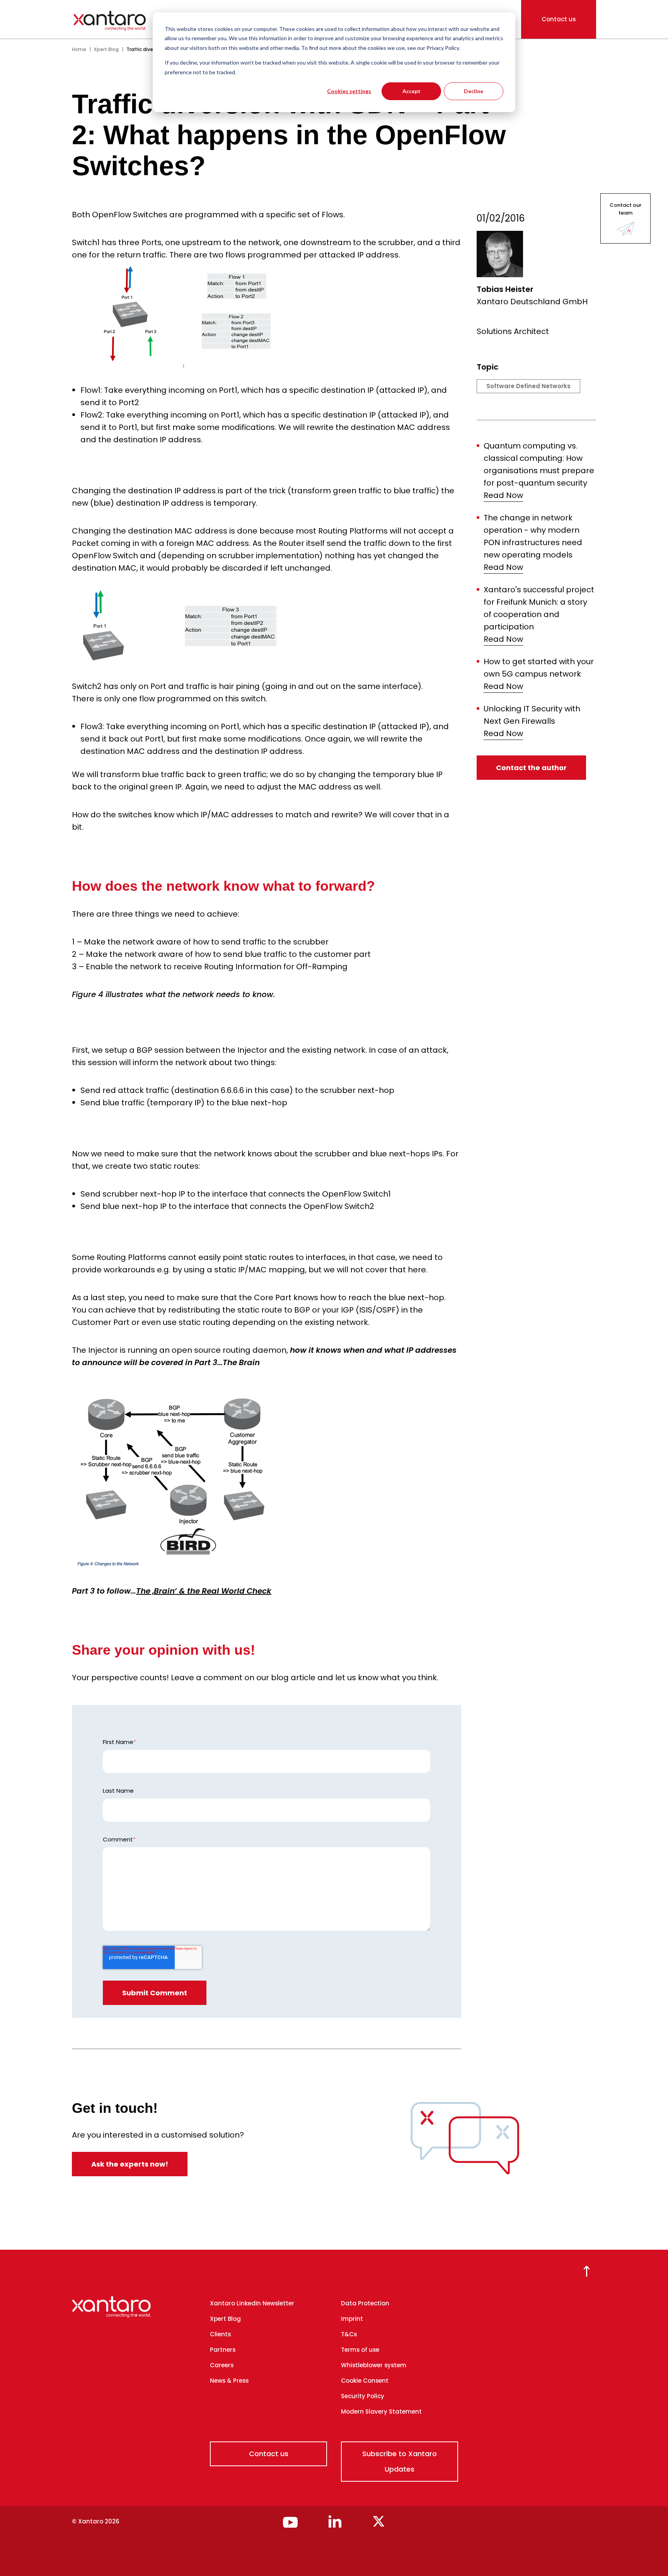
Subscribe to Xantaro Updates (400, 2461)
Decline (474, 91)
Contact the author (531, 768)
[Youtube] (290, 2525)
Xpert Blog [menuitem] (225, 2319)
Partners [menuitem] (223, 2350)
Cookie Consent (365, 2381)
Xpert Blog (106, 49)
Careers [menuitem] (222, 2365)
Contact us (559, 19)
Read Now (503, 495)
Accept (412, 91)
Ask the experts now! (130, 2164)
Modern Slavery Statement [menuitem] (381, 2411)
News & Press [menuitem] (229, 2381)
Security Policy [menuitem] (363, 2396)
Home (79, 49)
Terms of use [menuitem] (360, 2350)
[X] (379, 2525)
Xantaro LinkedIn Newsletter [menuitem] (252, 2303)
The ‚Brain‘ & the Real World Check (204, 1591)
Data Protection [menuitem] (365, 2303)
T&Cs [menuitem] (349, 2334)
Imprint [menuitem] (352, 2319)
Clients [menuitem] (220, 2334)
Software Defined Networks (528, 386)
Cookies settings (349, 91)
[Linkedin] (335, 2525)
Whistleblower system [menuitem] (374, 2365)
